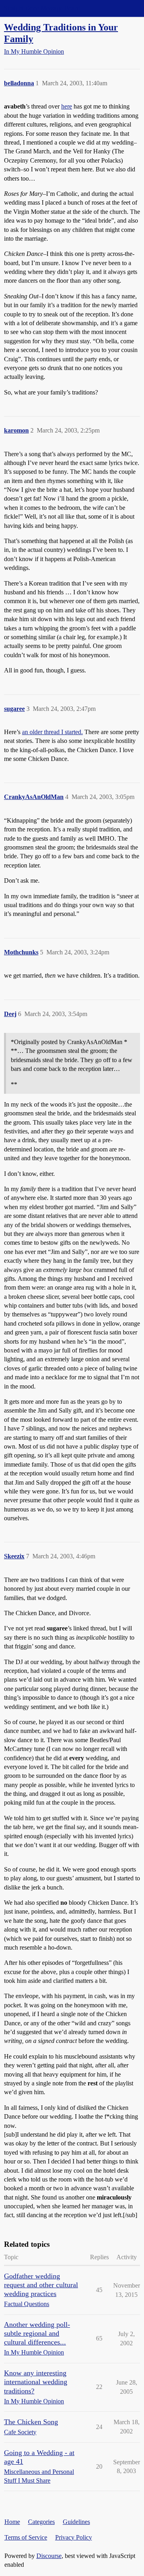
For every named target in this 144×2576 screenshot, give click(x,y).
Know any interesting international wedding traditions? (36, 2382)
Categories (41, 2522)
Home (12, 2522)
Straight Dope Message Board (42, 8)
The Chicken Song (31, 2422)
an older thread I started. (52, 732)
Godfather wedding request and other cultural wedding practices (41, 2285)
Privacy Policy (74, 2537)
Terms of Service (26, 2537)
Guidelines (76, 2522)
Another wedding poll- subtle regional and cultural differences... (37, 2333)
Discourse (49, 2556)
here (67, 106)
